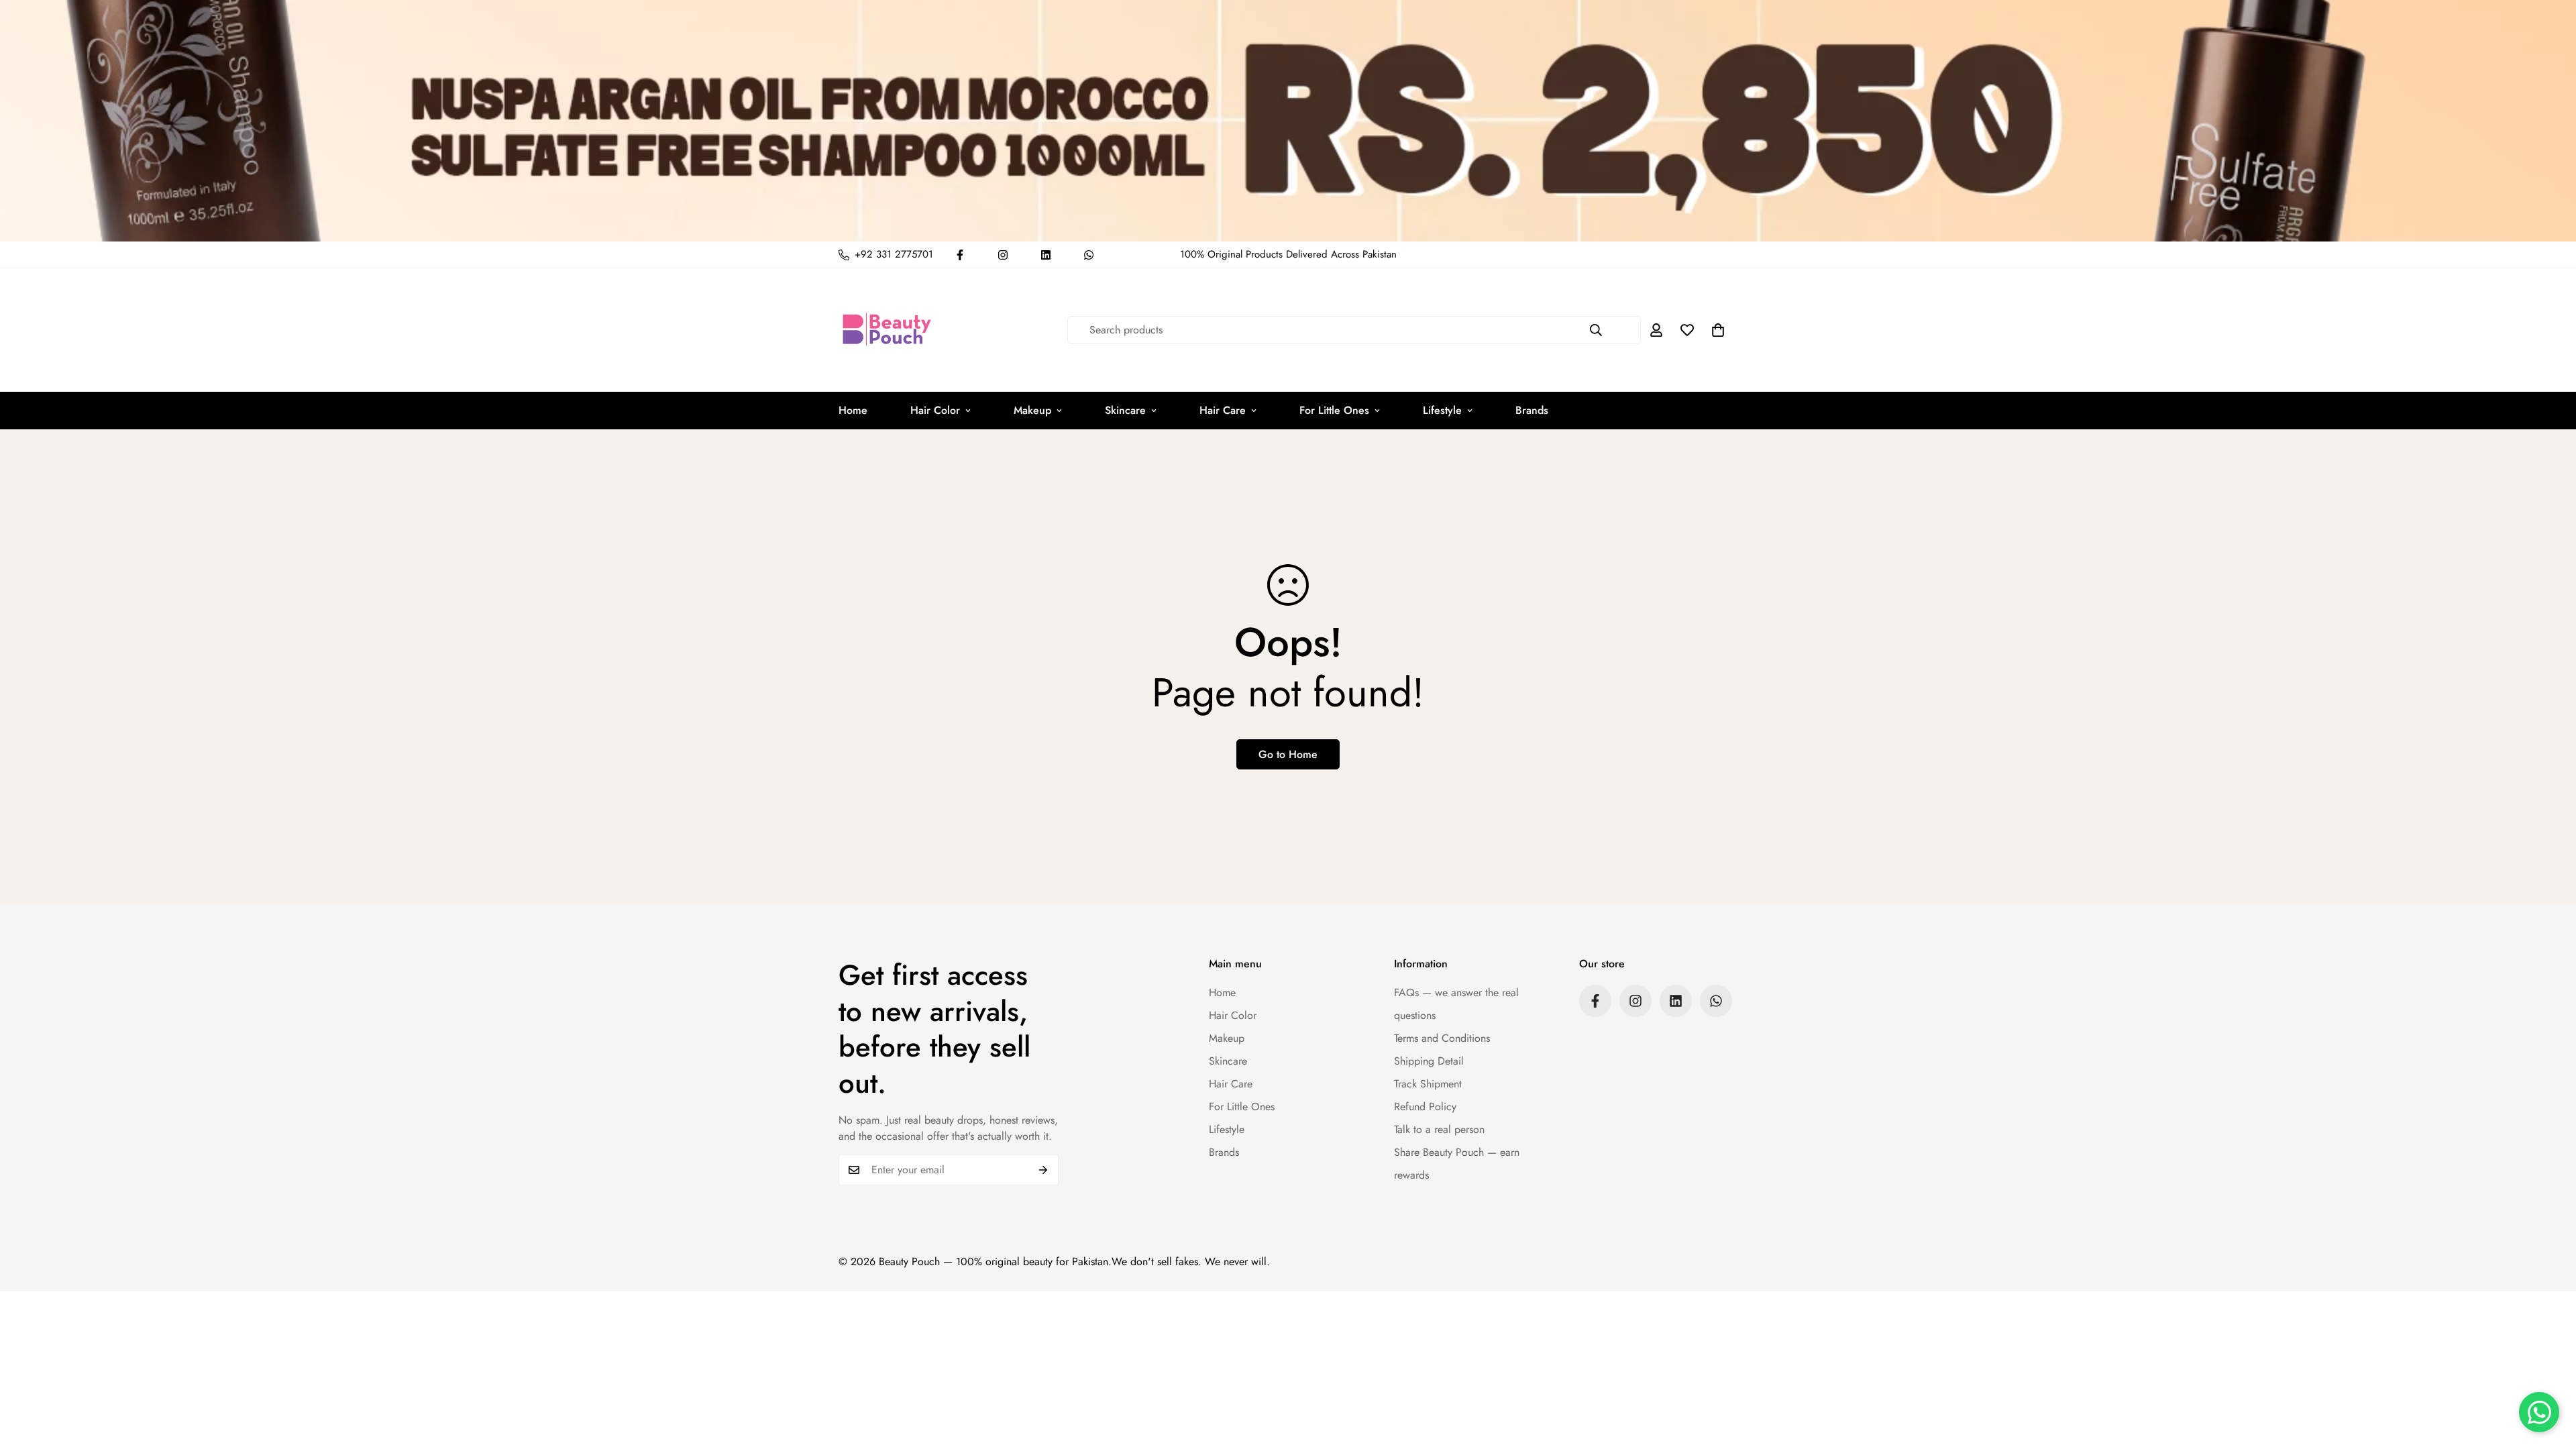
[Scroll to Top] (2550, 1376)
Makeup (1032, 410)
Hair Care (1223, 410)
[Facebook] (960, 255)
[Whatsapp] (1089, 255)
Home (853, 410)
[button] (1718, 330)
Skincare (1125, 410)
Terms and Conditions (1442, 1038)
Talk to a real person (1439, 1129)
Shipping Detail (1429, 1061)
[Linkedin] (1046, 255)
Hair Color (935, 410)
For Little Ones (1334, 410)
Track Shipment (1428, 1084)
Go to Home (1288, 754)
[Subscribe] (1043, 1170)
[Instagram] (1003, 255)
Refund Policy (1425, 1107)
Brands (1532, 410)
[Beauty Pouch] (887, 330)
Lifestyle (1442, 410)
